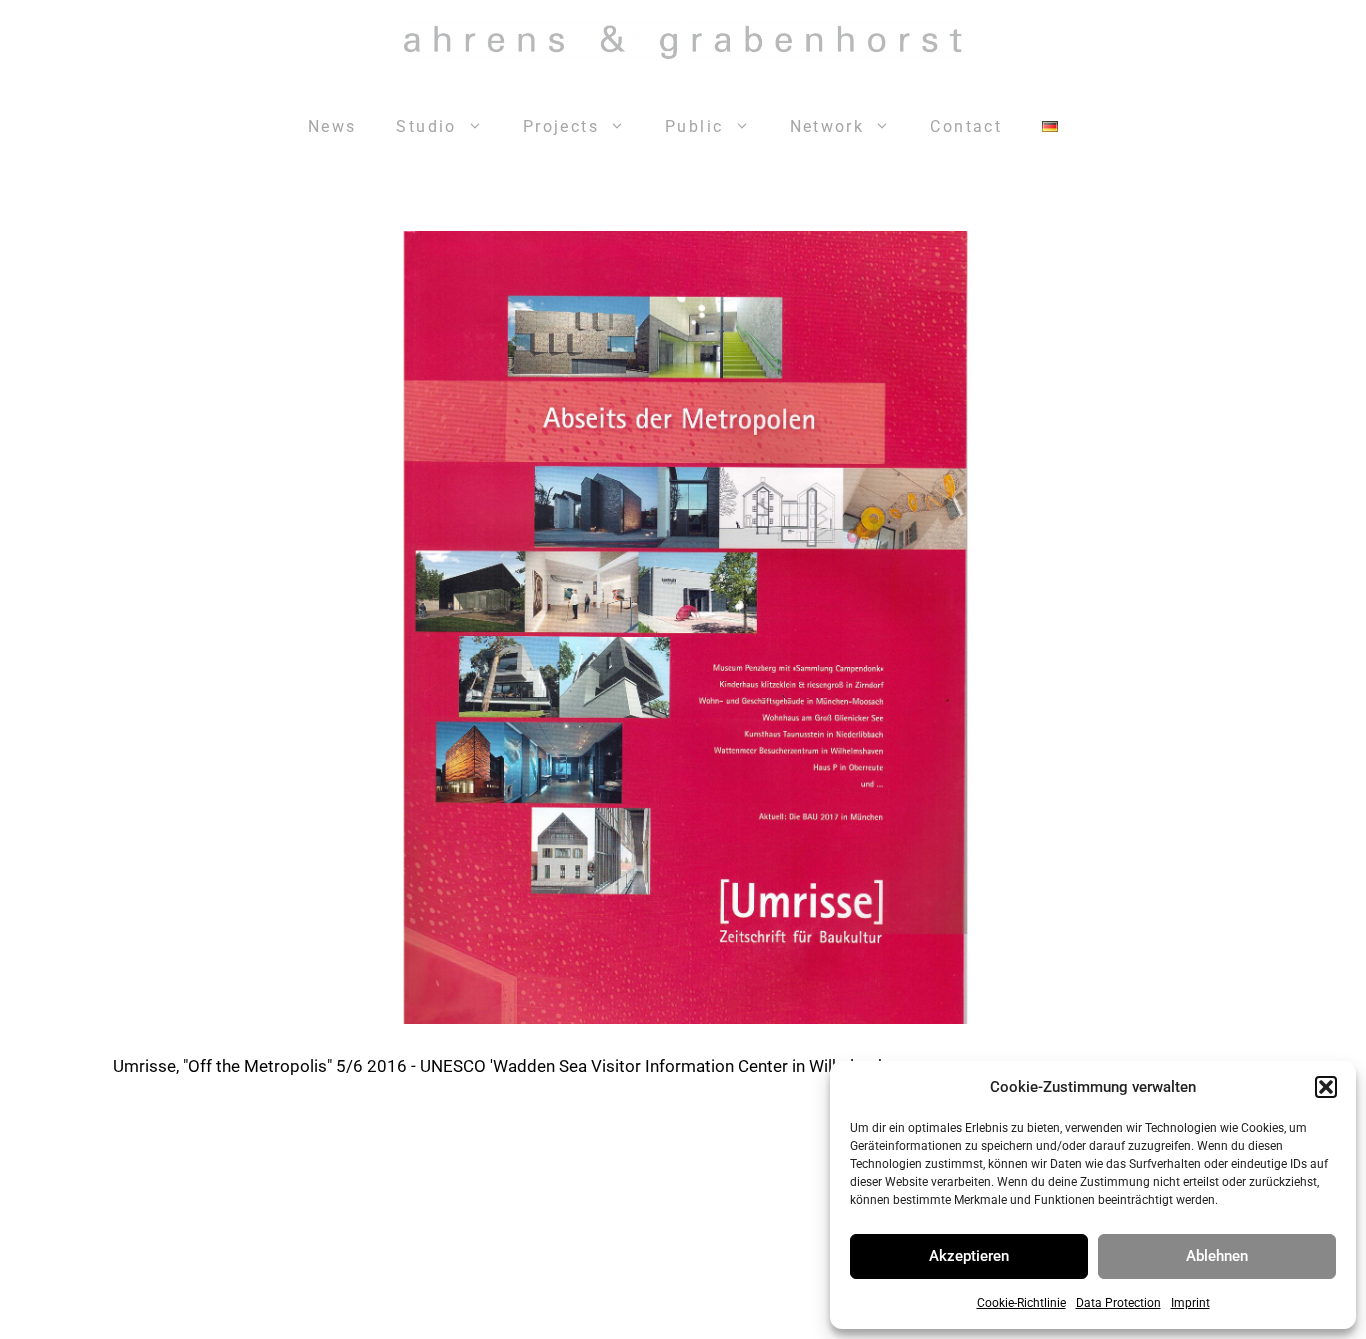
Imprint (1190, 1303)
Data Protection (1118, 1303)
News (332, 126)
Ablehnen (1217, 1256)
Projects (561, 126)
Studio (426, 126)
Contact (966, 126)
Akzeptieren (969, 1256)
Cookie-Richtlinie (1021, 1303)
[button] (1326, 1087)
